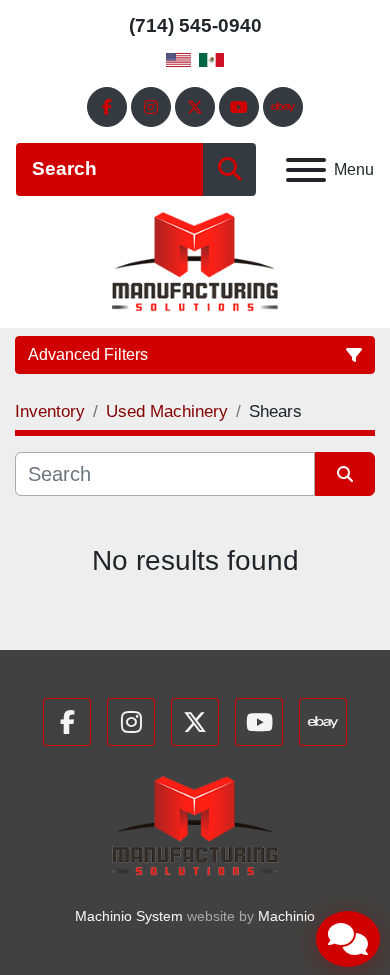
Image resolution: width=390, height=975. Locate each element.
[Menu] (306, 170)
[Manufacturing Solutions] (194, 824)
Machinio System (129, 916)
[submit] (229, 169)
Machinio (286, 916)
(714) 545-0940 (195, 25)
